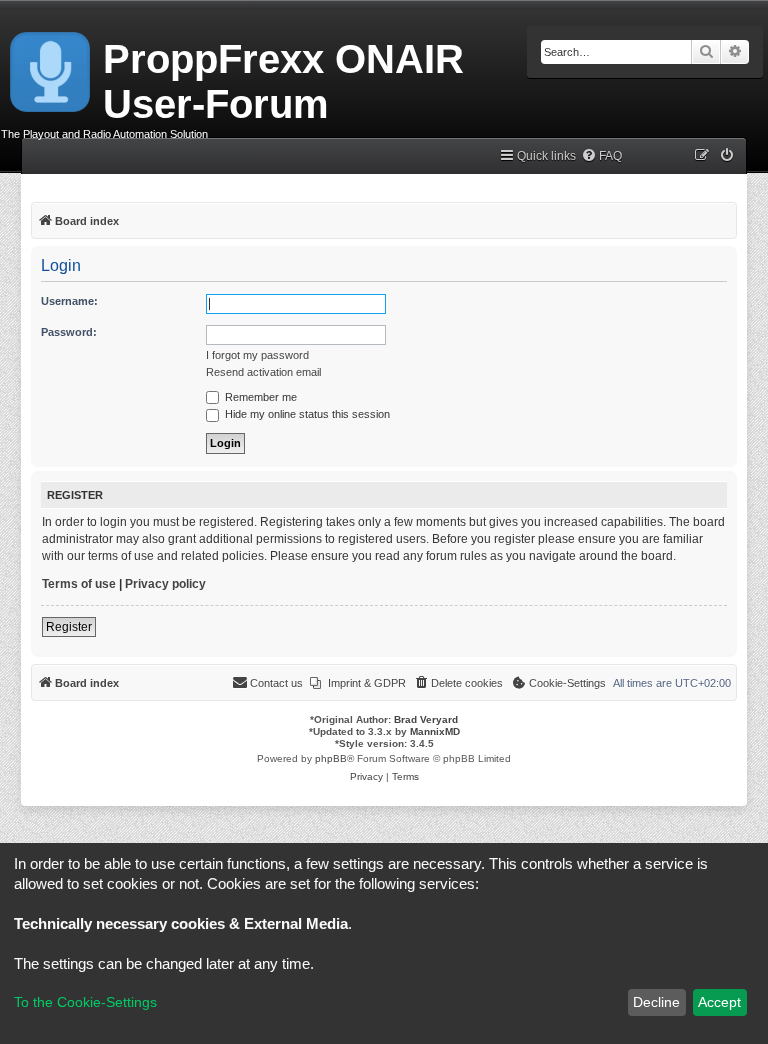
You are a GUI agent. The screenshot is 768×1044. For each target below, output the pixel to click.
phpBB (331, 758)
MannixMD (435, 731)
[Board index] (51, 68)
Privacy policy (165, 584)
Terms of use (79, 584)
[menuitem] (601, 156)
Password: (69, 332)
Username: (69, 301)
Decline (656, 1002)
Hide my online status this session (306, 414)
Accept (719, 1002)
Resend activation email (263, 372)
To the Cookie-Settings (85, 1002)
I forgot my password (257, 355)
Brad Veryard (426, 719)
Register (69, 627)
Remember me (259, 397)
